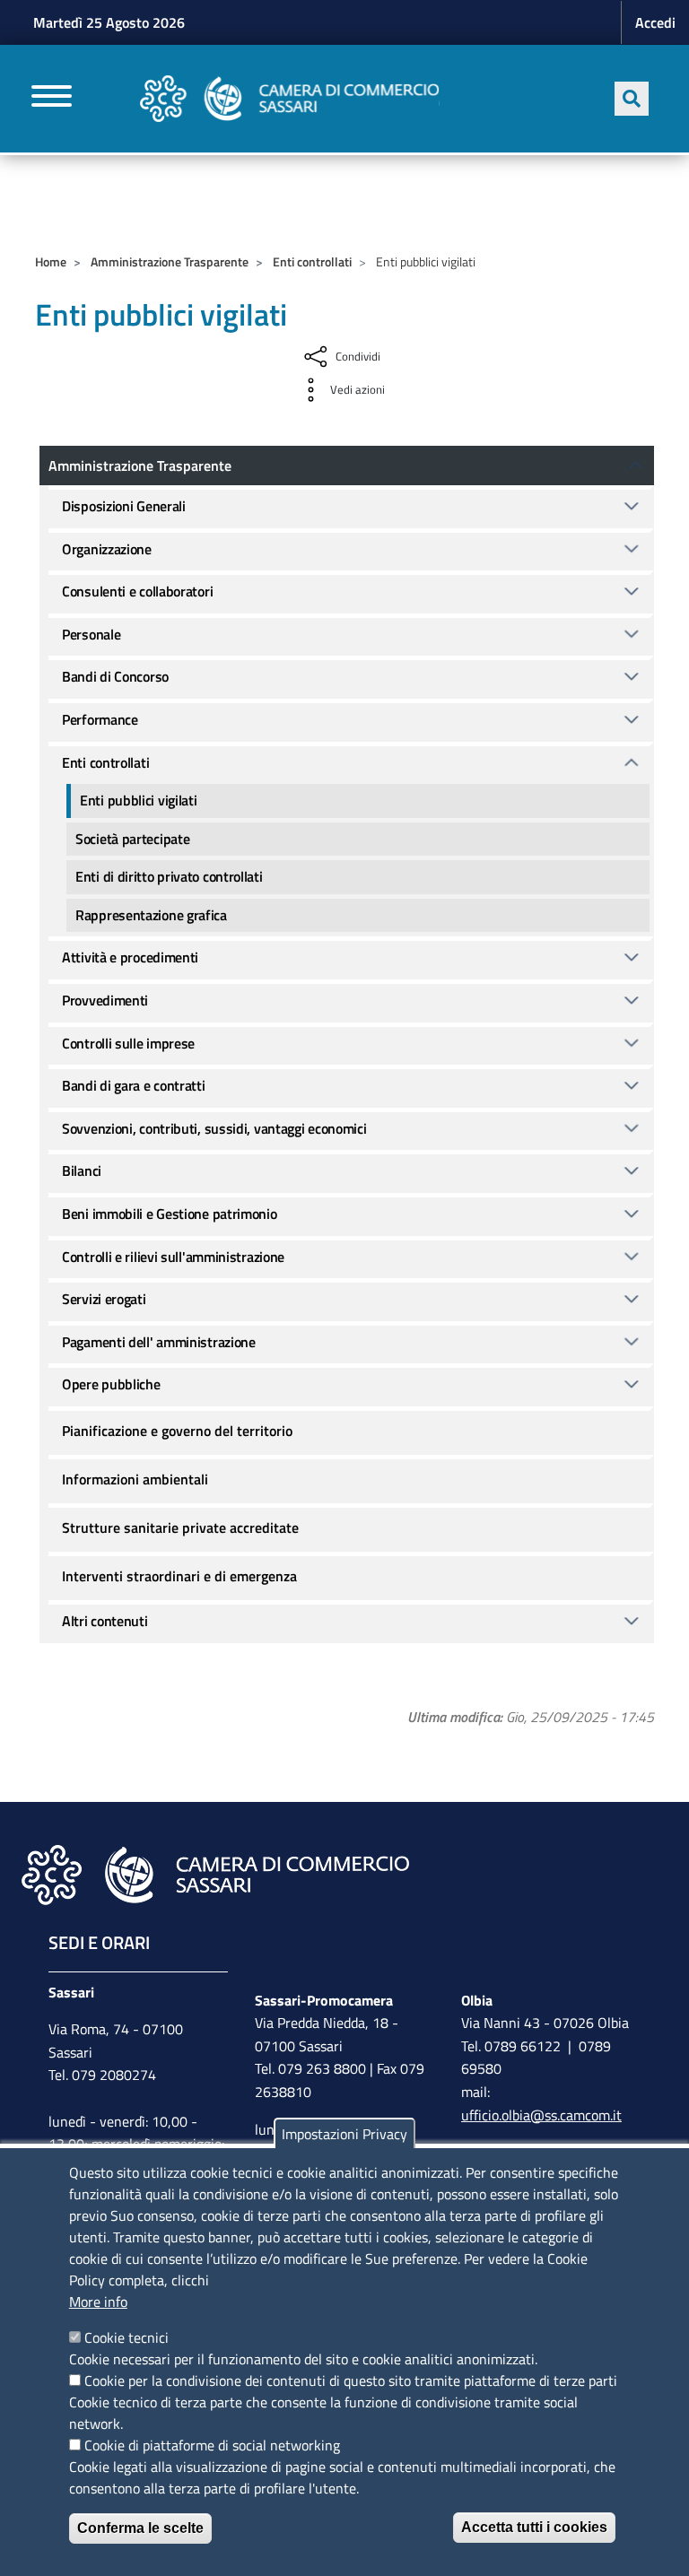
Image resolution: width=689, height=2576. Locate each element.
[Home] (290, 99)
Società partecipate (132, 839)
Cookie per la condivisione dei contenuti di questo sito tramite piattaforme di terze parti (351, 2380)
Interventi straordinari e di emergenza (179, 1576)
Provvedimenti (105, 1000)
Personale (91, 634)
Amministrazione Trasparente (170, 261)
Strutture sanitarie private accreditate (180, 1527)
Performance (100, 719)
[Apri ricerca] (632, 99)
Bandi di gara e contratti (134, 1085)
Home (51, 261)
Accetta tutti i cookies (534, 2527)
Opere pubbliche (111, 1384)
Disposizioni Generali (124, 506)
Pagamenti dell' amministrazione (159, 1342)
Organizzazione (107, 549)
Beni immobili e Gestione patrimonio (170, 1214)
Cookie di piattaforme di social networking (212, 2445)
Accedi (655, 22)
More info (98, 2302)
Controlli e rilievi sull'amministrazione (173, 1257)
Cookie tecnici (126, 2337)
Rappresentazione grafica (151, 915)
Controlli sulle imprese (128, 1043)
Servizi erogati (104, 1299)
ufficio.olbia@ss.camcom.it (541, 2115)
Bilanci (82, 1171)
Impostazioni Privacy (344, 2134)
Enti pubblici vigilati (138, 800)
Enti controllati (312, 261)
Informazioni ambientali (135, 1479)
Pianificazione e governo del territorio (177, 1431)
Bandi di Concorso (115, 676)
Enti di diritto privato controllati (169, 876)
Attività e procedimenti (130, 957)
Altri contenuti (105, 1621)
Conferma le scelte (140, 2528)
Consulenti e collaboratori (137, 591)
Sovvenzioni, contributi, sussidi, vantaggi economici (214, 1128)
